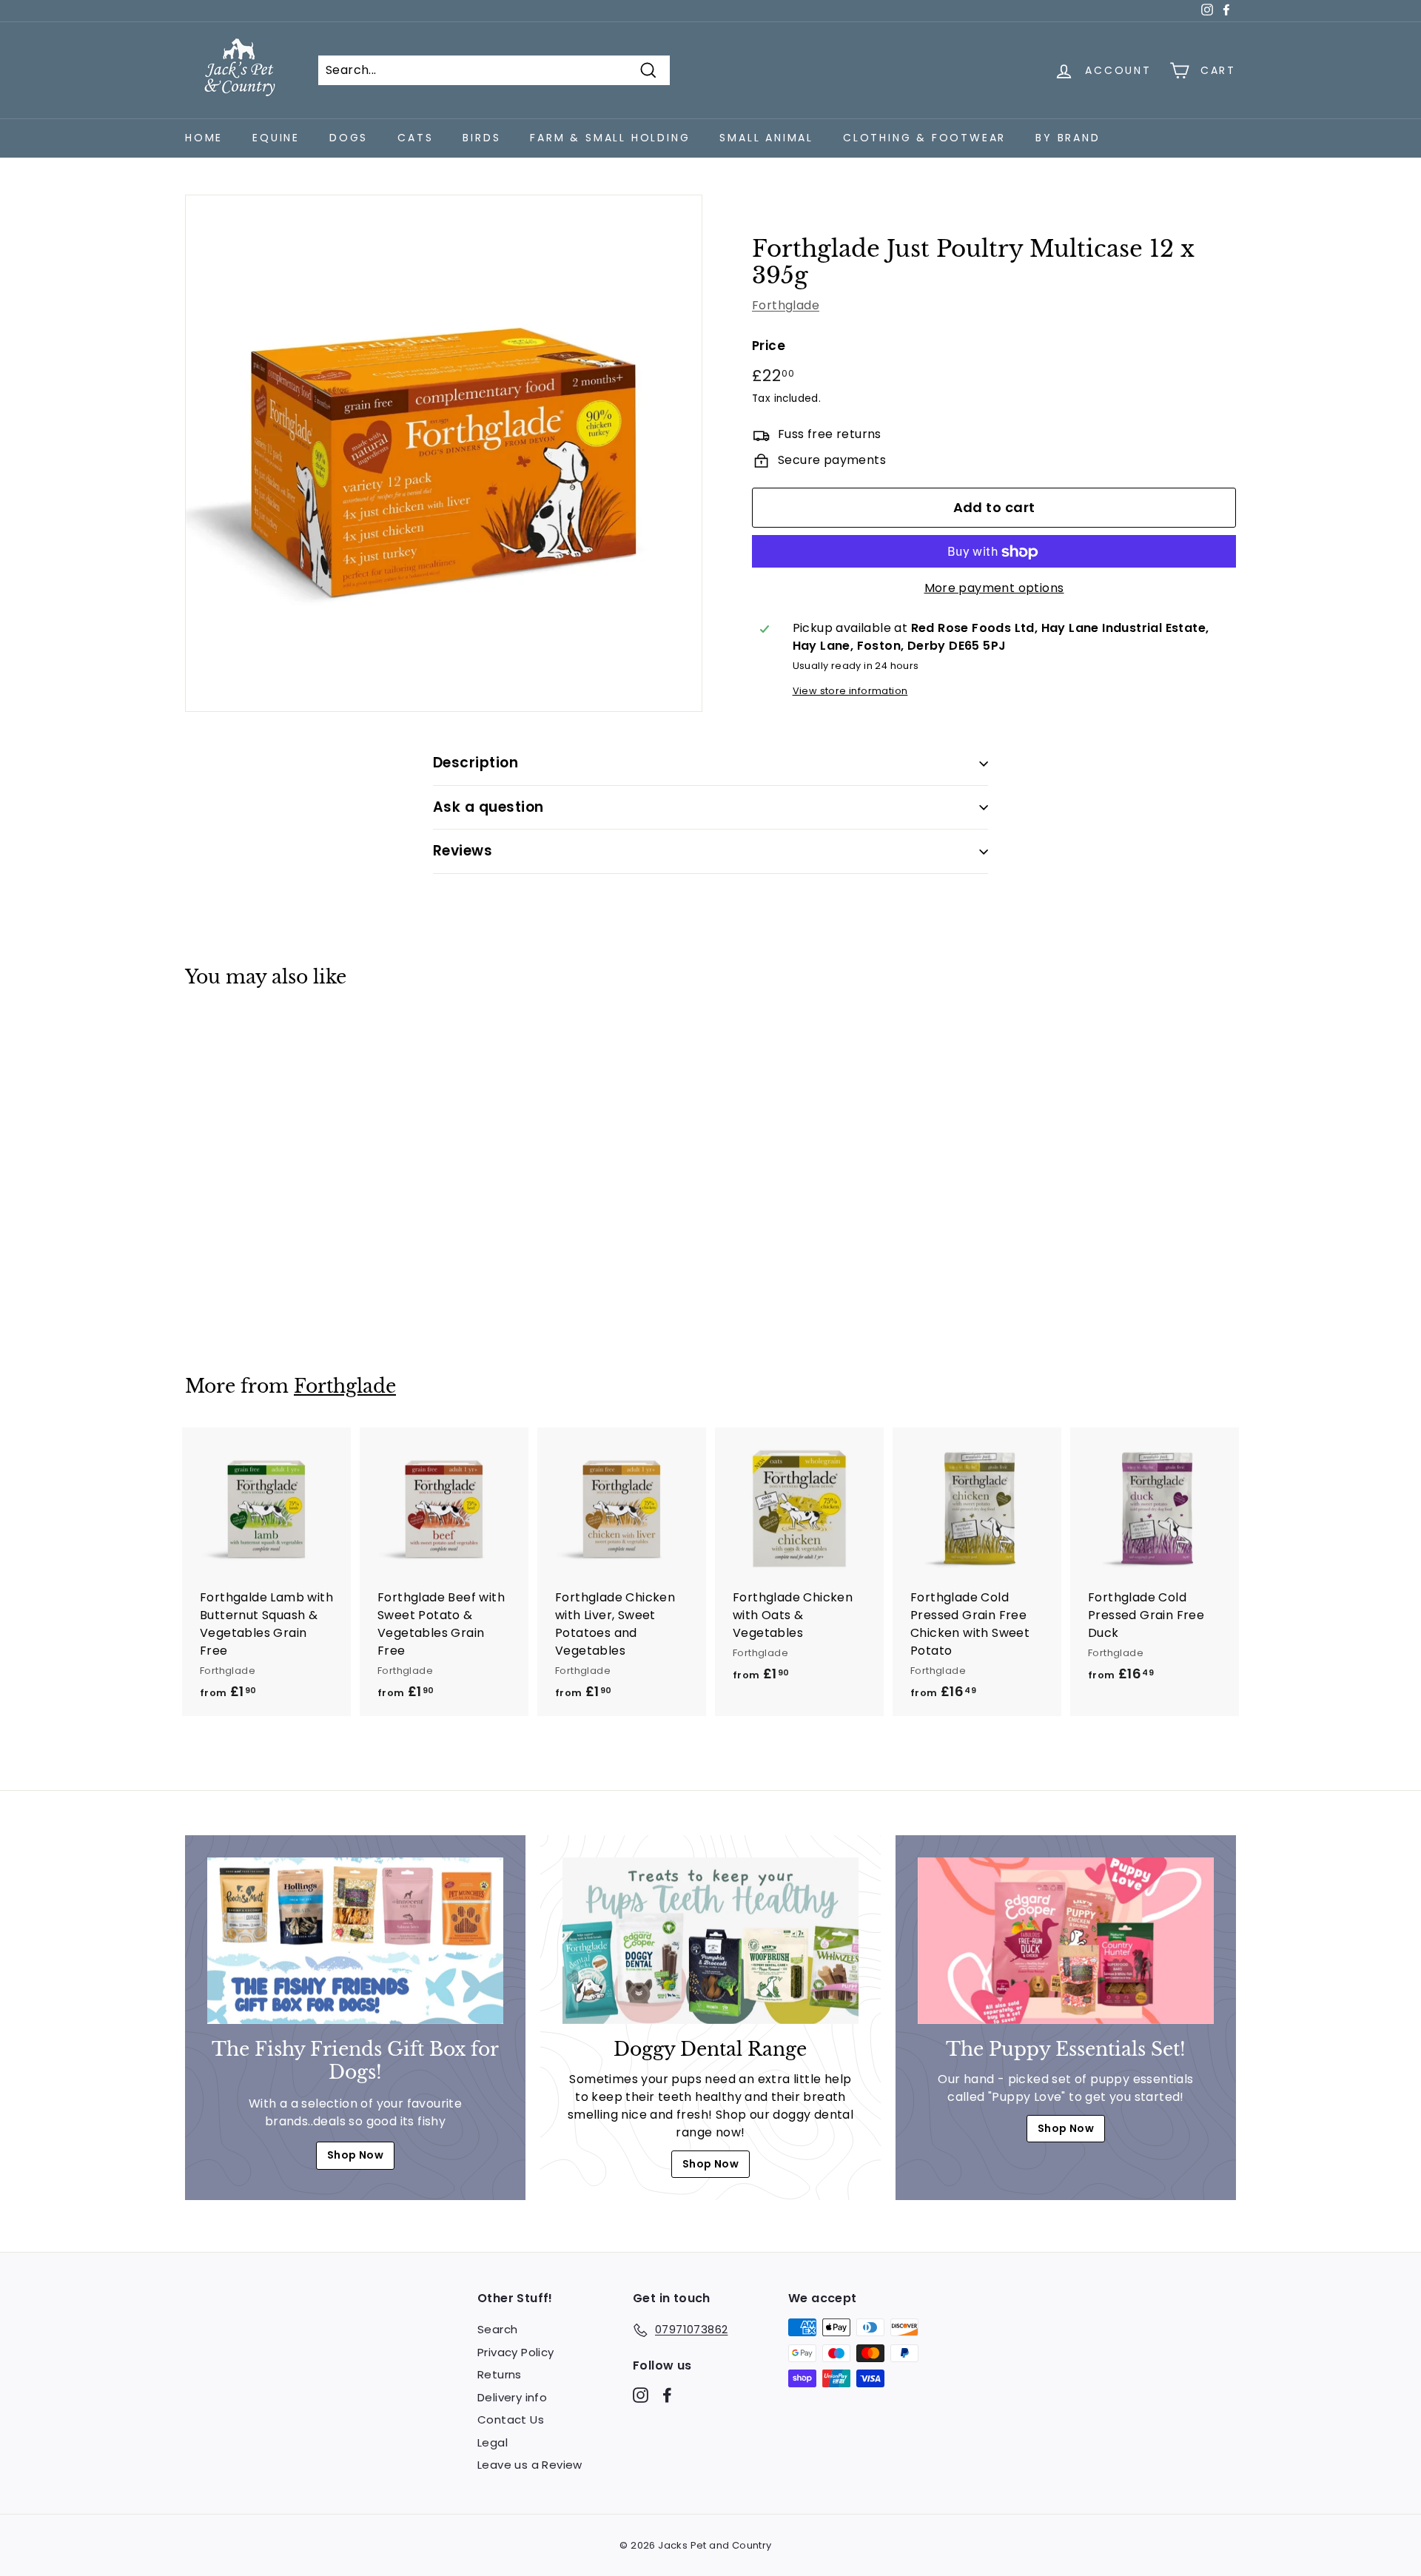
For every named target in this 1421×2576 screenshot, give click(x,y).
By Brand (1068, 138)
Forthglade (786, 306)
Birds (481, 138)
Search (497, 2329)
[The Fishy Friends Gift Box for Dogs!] (355, 1941)
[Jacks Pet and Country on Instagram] (641, 2394)
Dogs (349, 138)
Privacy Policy (516, 2352)
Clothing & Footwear (924, 138)
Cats (415, 138)
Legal (493, 2442)
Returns (500, 2374)
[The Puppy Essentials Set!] (1066, 1941)
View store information (850, 692)
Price (769, 346)
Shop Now (355, 2155)
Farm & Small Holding (610, 138)
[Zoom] (444, 453)
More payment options (994, 589)
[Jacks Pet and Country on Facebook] (667, 2394)
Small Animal (766, 138)
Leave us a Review (530, 2465)
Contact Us (511, 2419)
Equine (276, 138)
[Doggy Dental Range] (710, 1941)
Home (204, 138)
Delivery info (512, 2397)
